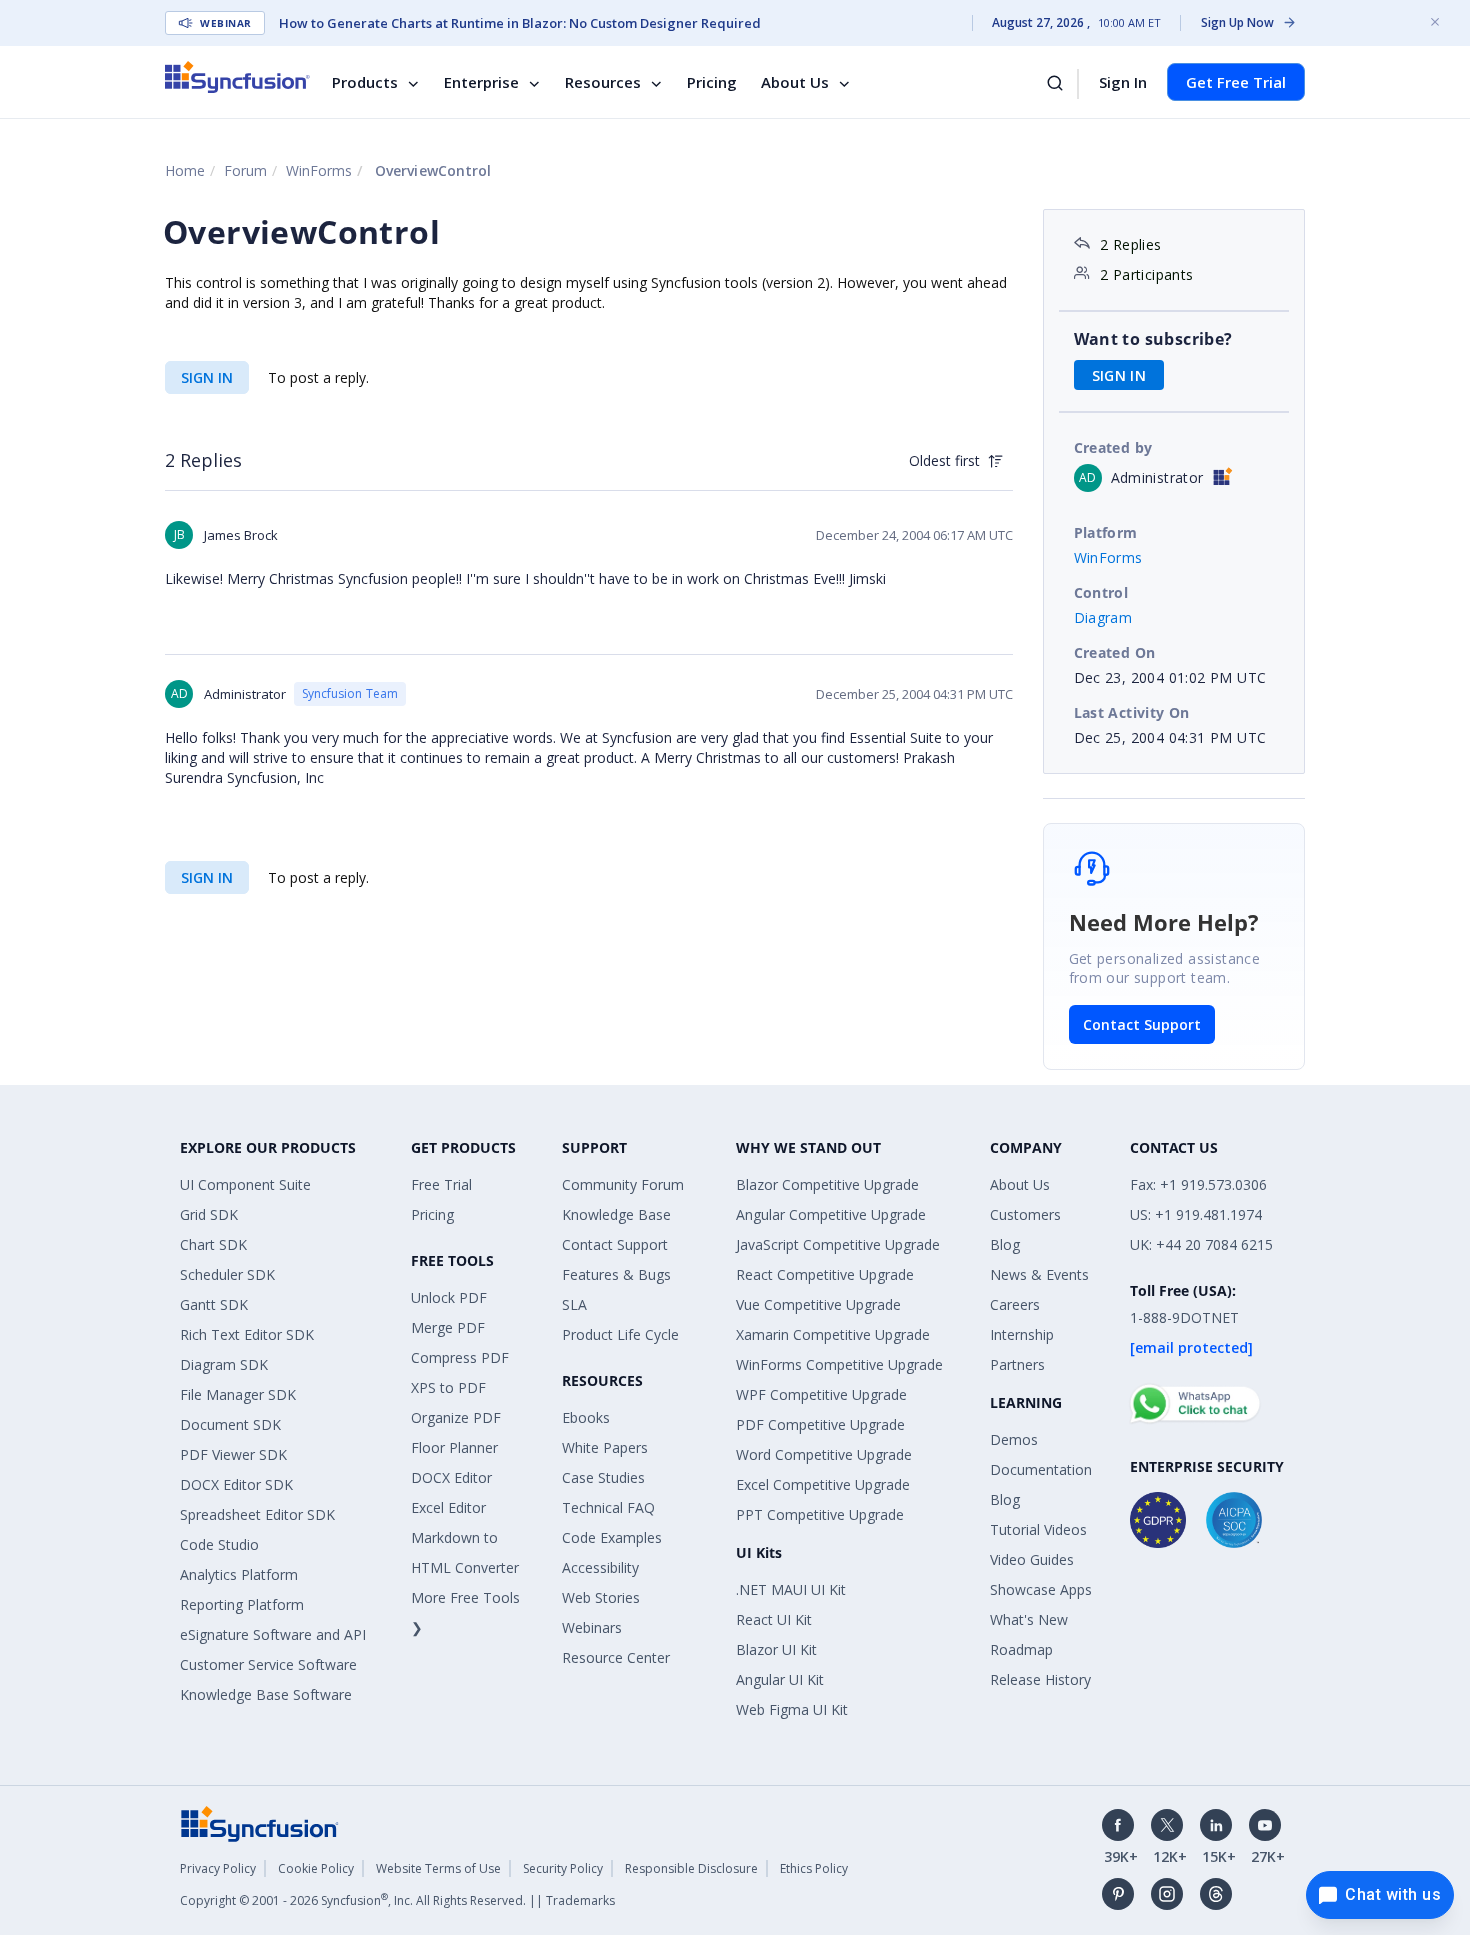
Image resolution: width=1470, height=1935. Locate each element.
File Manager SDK (238, 1394)
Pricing (712, 82)
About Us (795, 82)
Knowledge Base (616, 1214)
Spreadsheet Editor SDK (257, 1514)
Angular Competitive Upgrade (831, 1214)
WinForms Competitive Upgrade (839, 1364)
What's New (1029, 1619)
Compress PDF (460, 1357)
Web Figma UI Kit (792, 1709)
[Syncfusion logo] (237, 77)
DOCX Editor (451, 1477)
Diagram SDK (224, 1364)
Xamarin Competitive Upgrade (833, 1334)
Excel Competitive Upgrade (823, 1484)
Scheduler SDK (227, 1274)
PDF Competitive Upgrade (820, 1424)
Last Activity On (1132, 712)
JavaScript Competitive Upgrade (838, 1244)
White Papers (605, 1447)
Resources (603, 82)
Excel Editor (448, 1507)
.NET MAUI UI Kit (791, 1589)
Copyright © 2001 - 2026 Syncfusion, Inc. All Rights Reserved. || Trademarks (397, 1900)
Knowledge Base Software (266, 1694)
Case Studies (603, 1477)
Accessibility (600, 1567)
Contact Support (1142, 1024)
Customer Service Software (268, 1664)
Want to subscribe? (1153, 339)
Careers (1015, 1304)
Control (1101, 592)
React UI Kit (774, 1619)
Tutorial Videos (1038, 1529)
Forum (245, 170)
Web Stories (601, 1597)
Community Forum (623, 1184)
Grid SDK (209, 1214)
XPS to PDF (448, 1387)
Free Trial (441, 1184)
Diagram (1103, 617)
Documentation (1041, 1469)
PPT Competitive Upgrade (820, 1514)
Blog (1005, 1244)
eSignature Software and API (273, 1634)
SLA (574, 1304)
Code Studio (219, 1544)
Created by (1113, 447)
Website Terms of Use (438, 1868)
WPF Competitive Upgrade (821, 1394)
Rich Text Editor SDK (247, 1334)
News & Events (1039, 1274)
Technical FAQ (608, 1507)
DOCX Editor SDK (236, 1484)
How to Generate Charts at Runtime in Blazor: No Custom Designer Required (520, 23)
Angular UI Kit (780, 1679)
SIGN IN (207, 377)
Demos (1014, 1439)
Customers (1025, 1214)
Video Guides (1032, 1559)
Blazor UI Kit (776, 1649)
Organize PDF (456, 1417)
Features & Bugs (616, 1274)
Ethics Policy (814, 1868)
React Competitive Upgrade (825, 1274)
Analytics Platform (239, 1574)
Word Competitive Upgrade (824, 1454)
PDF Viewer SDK (233, 1454)
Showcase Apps (1041, 1589)
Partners (1017, 1364)
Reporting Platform (242, 1604)
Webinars (592, 1627)
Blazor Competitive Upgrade (827, 1184)
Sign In (1123, 82)
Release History (1040, 1679)
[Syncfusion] (260, 1822)
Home (185, 170)
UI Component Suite (245, 1184)
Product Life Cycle (620, 1334)
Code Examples (612, 1537)
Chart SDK (213, 1244)
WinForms (319, 170)
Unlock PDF (449, 1297)
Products (365, 82)
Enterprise (481, 82)
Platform (1106, 532)
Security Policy (563, 1868)
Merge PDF (448, 1327)
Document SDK (230, 1424)
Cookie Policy (316, 1868)
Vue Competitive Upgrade (818, 1304)
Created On (1115, 652)
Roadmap (1021, 1649)
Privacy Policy (218, 1868)
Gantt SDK (214, 1304)
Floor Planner (454, 1447)
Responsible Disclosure (691, 1868)
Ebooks (586, 1417)
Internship (1022, 1334)
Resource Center (616, 1657)
